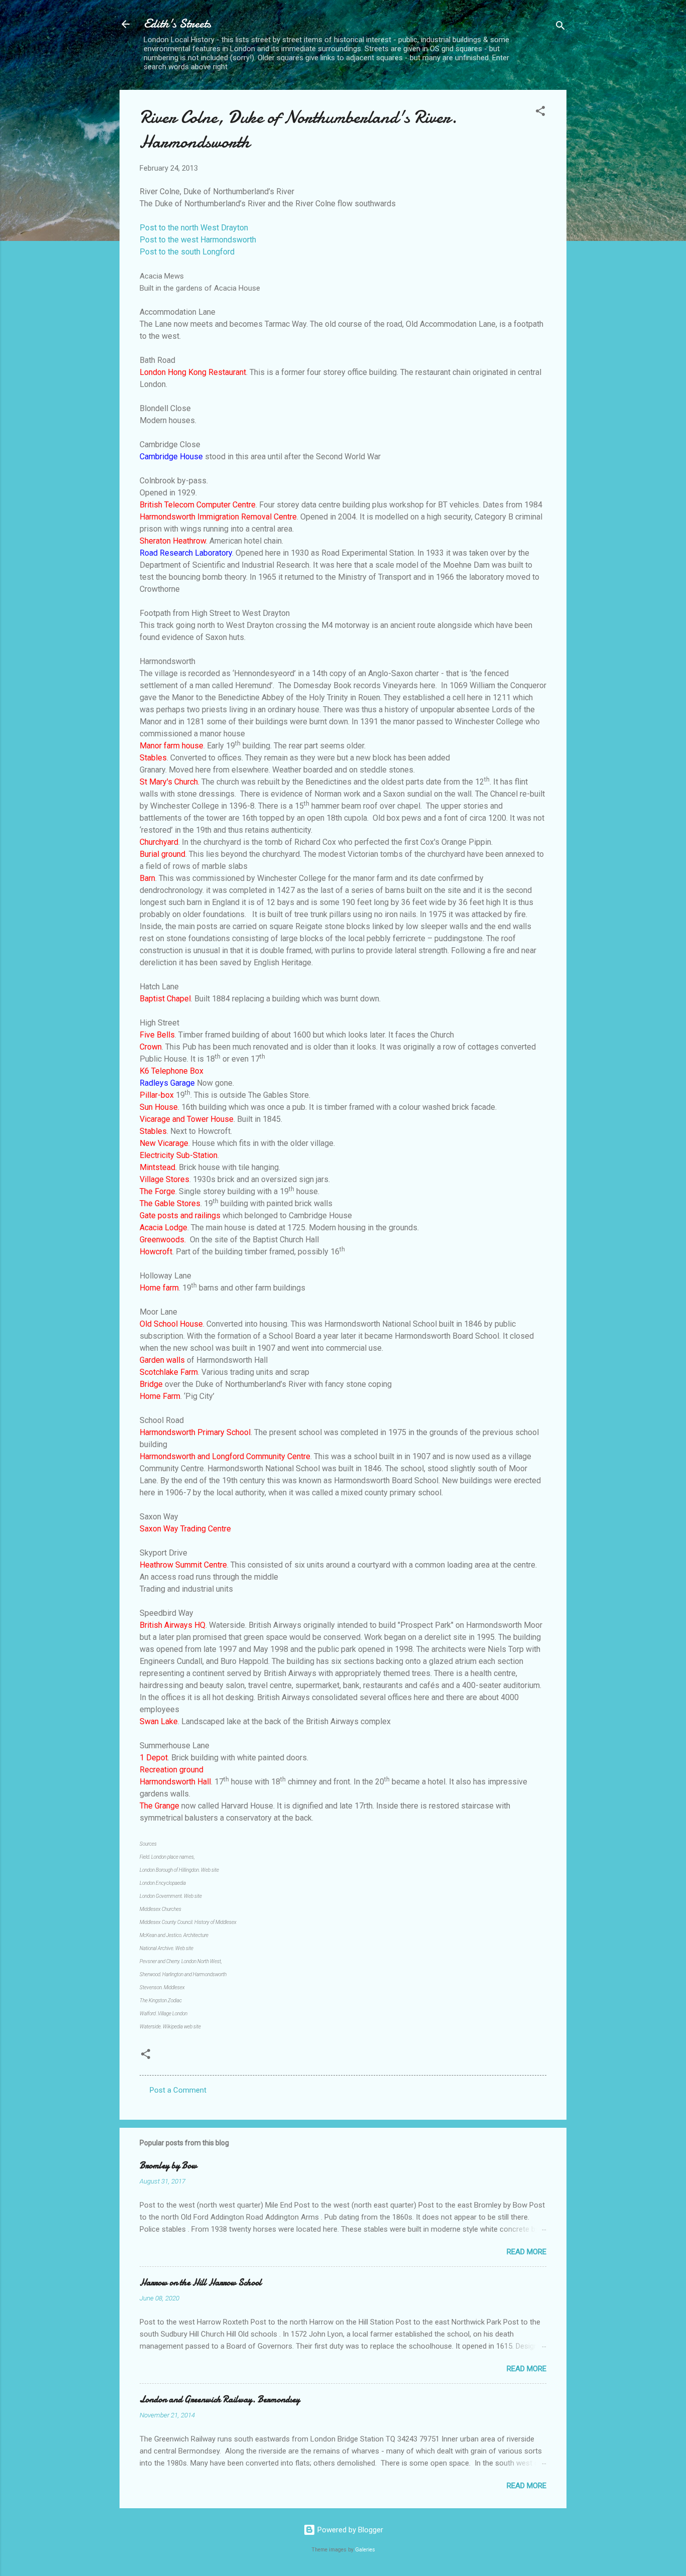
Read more (527, 2252)
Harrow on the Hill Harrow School (201, 2283)
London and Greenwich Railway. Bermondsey (220, 2400)
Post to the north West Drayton (194, 228)
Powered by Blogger (349, 2530)
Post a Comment (178, 2090)
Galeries (365, 2550)
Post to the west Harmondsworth (198, 240)
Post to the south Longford (187, 252)
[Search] (560, 27)
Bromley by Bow (168, 2166)
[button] (540, 113)
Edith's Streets (177, 24)
